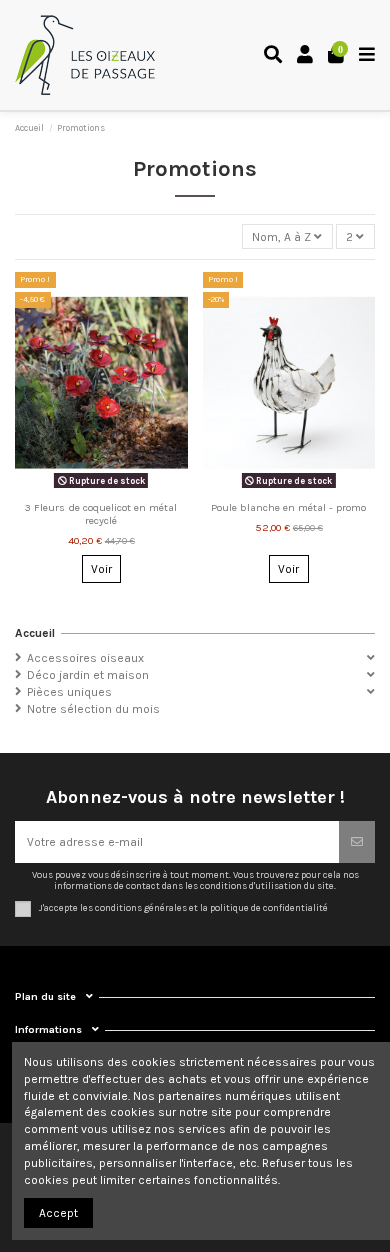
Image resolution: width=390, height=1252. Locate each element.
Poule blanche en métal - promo (288, 507)
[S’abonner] (357, 842)
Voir (101, 569)
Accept (58, 1213)
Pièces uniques (69, 692)
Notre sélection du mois (93, 709)
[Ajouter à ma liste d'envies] (89, 488)
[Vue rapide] (113, 488)
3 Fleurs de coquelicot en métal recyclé (101, 514)
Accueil (35, 633)
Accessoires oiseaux (85, 658)
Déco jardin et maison (88, 675)
